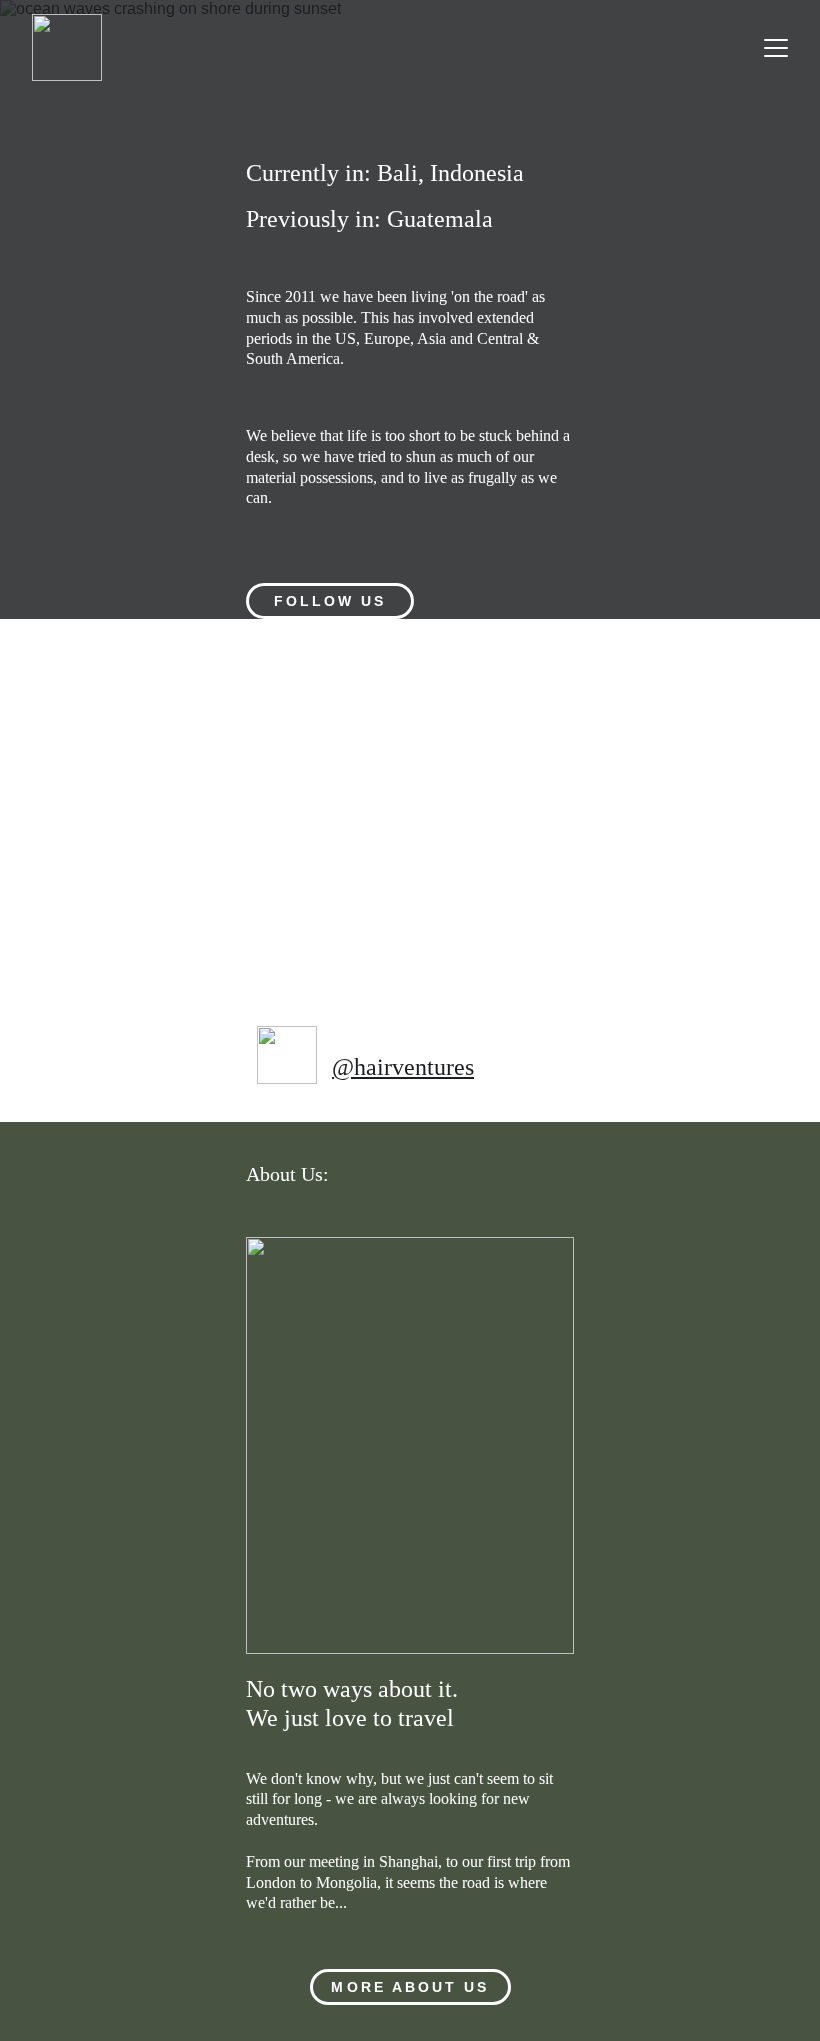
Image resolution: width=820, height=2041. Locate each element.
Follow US (330, 601)
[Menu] (776, 48)
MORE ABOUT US (410, 1987)
